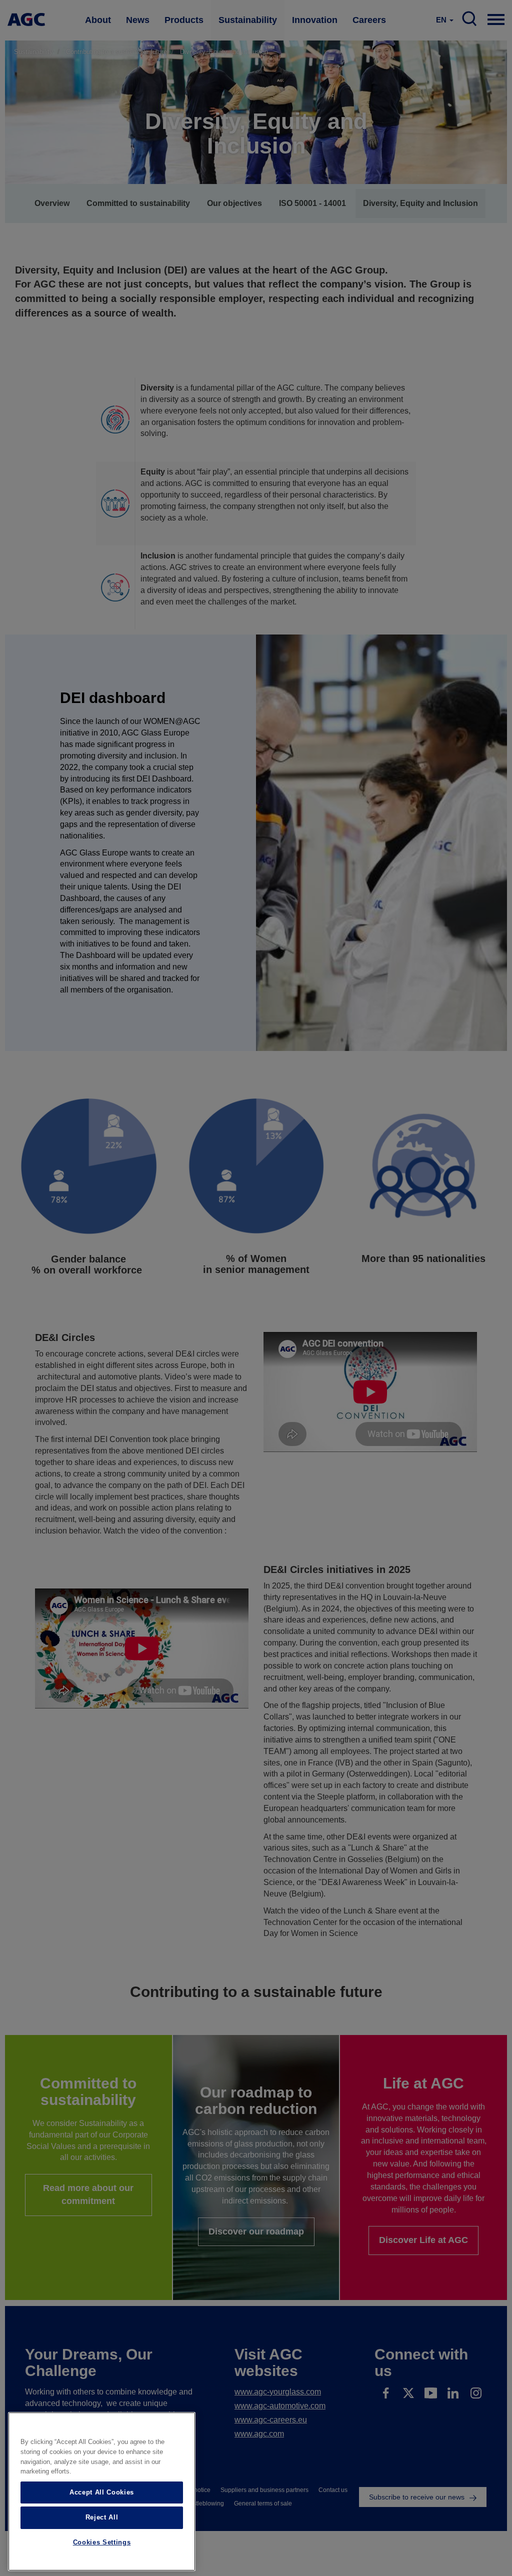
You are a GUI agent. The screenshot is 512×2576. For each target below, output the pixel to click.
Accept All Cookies (102, 2492)
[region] (102, 2491)
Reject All (102, 2517)
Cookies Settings (102, 2542)
